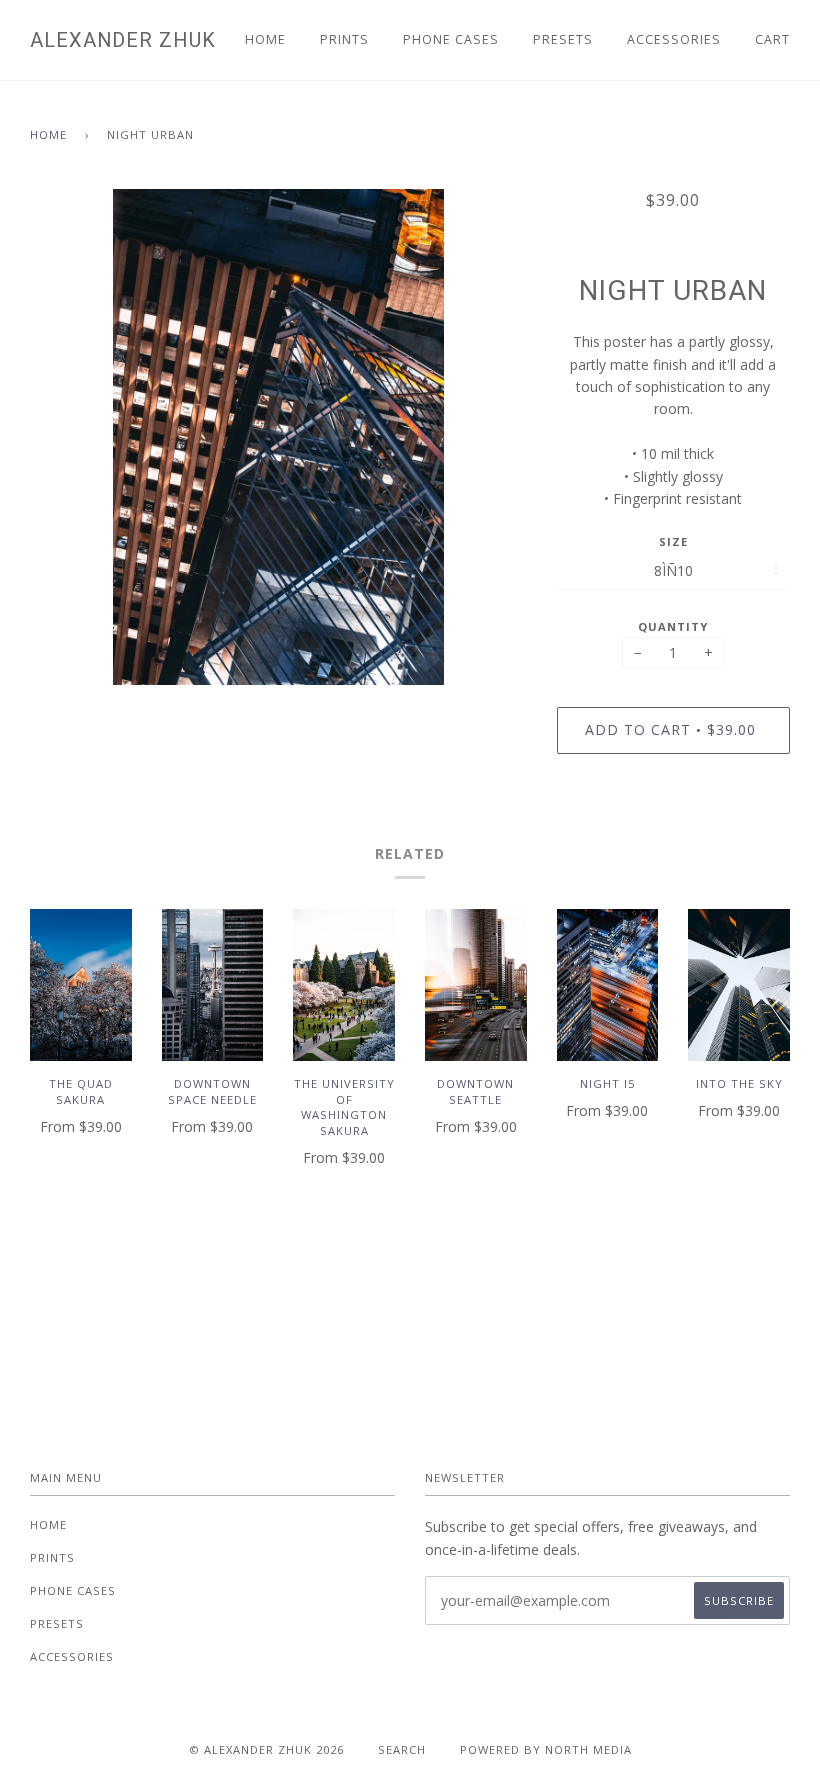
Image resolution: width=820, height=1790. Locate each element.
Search (402, 1749)
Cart (772, 39)
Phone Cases (451, 39)
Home (265, 39)
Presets (563, 39)
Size (673, 541)
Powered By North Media (546, 1749)
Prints (344, 39)
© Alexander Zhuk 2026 (266, 1749)
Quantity (673, 626)
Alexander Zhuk (123, 40)
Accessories (674, 39)
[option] (278, 437)
